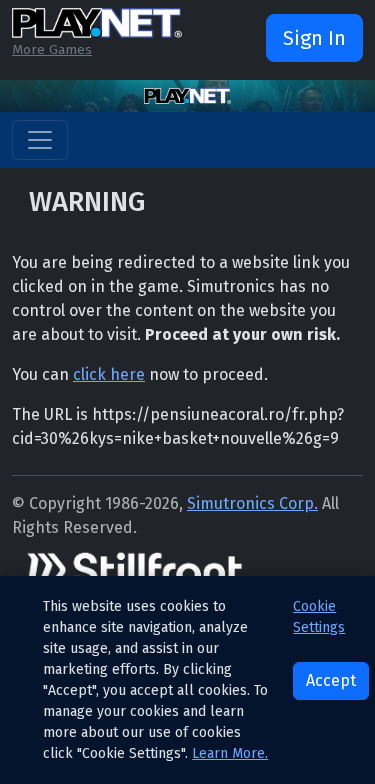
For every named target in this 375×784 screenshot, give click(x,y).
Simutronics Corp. (252, 503)
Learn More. (230, 753)
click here (109, 374)
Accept (331, 680)
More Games (52, 49)
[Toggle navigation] (40, 140)
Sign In (314, 38)
